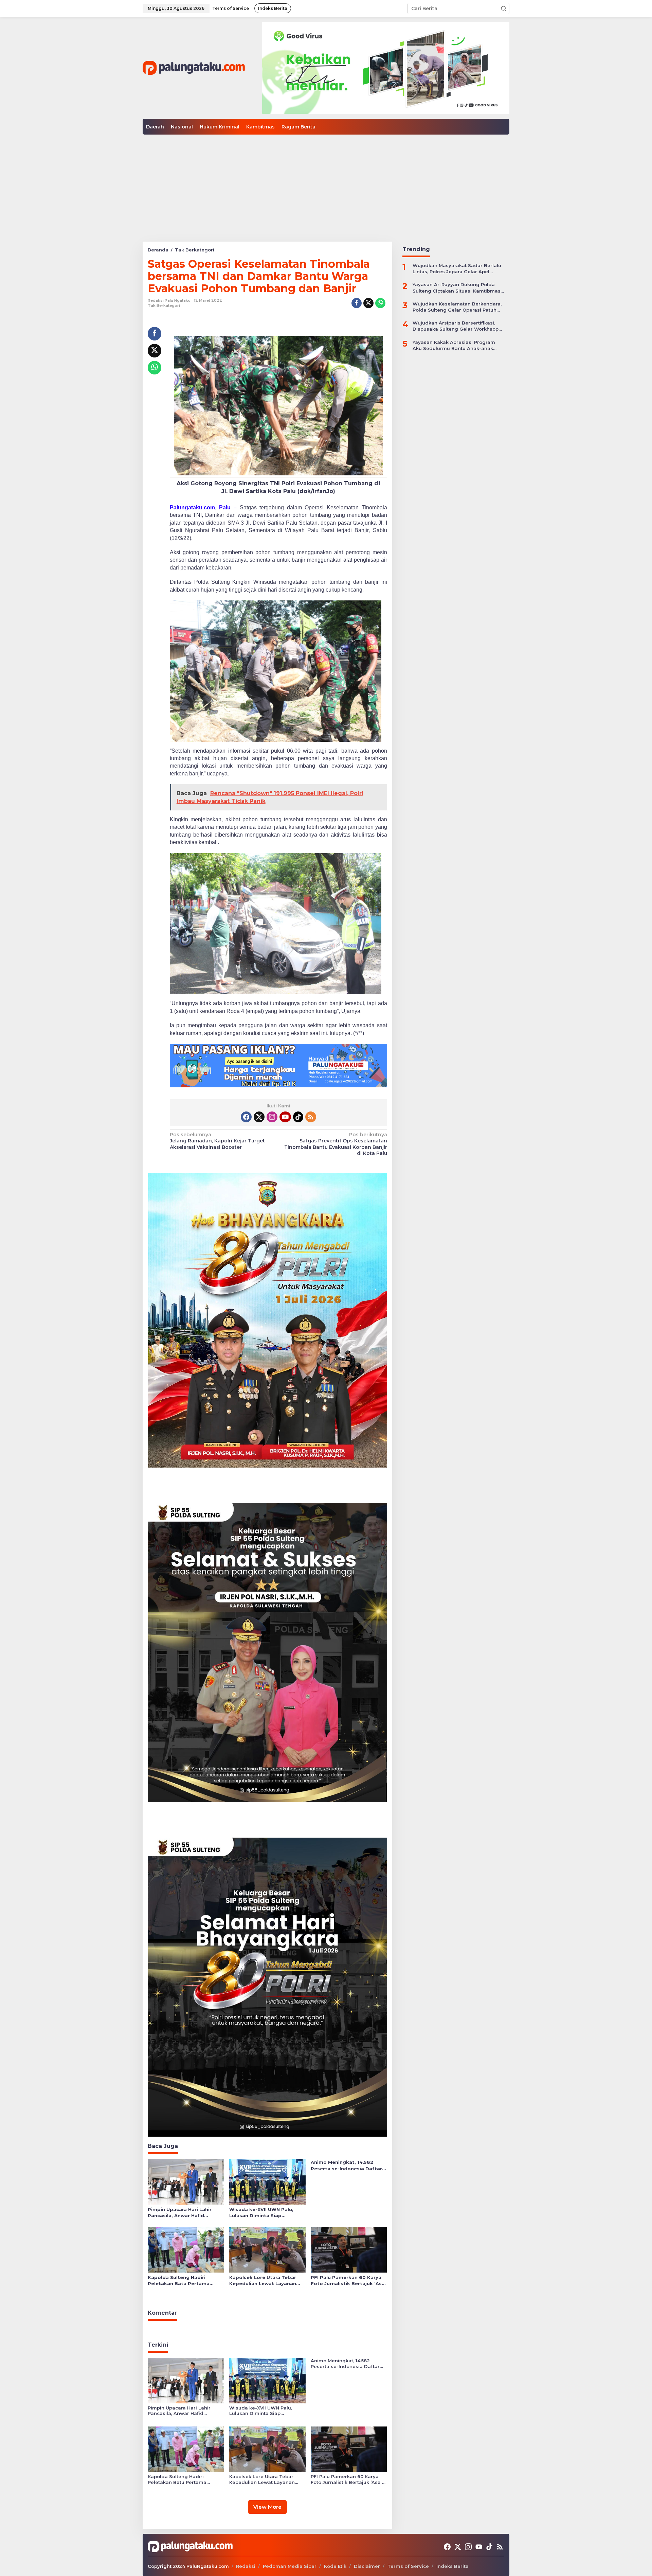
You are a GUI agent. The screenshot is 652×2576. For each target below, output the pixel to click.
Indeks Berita (452, 2566)
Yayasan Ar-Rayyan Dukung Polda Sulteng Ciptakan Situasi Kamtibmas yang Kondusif (457, 288)
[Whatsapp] (380, 303)
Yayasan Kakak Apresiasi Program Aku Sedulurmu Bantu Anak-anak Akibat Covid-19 (454, 345)
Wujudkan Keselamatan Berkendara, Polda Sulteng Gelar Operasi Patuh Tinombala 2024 (457, 307)
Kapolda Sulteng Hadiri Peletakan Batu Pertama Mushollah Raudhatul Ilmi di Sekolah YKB (182, 2281)
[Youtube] (285, 1117)
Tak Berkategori (164, 305)
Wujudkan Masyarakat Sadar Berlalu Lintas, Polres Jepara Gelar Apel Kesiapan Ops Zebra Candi (457, 269)
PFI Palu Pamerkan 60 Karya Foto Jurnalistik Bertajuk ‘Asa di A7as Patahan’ (348, 2281)
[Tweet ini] (368, 303)
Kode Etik (335, 2566)
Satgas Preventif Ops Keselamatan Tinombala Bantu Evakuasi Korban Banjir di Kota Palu (336, 1144)
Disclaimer (367, 2566)
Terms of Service (408, 2566)
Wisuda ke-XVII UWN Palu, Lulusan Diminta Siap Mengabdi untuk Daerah (261, 2213)
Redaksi (246, 2566)
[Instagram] (272, 1117)
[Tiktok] (298, 1117)
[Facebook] (246, 1117)
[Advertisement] (326, 186)
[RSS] (311, 1117)
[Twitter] (259, 1117)
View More (267, 2507)
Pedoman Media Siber (290, 2566)
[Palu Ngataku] (194, 68)
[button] (504, 8)
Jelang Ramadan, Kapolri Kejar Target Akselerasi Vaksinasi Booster (217, 1141)
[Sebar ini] (357, 303)
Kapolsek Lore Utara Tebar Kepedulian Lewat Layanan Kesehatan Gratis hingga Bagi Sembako (266, 2281)
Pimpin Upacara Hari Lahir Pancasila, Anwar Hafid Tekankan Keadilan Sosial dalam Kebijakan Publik (180, 2213)
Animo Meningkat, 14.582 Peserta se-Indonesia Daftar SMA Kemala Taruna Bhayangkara (346, 2165)
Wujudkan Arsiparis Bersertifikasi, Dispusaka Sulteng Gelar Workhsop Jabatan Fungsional (456, 326)
